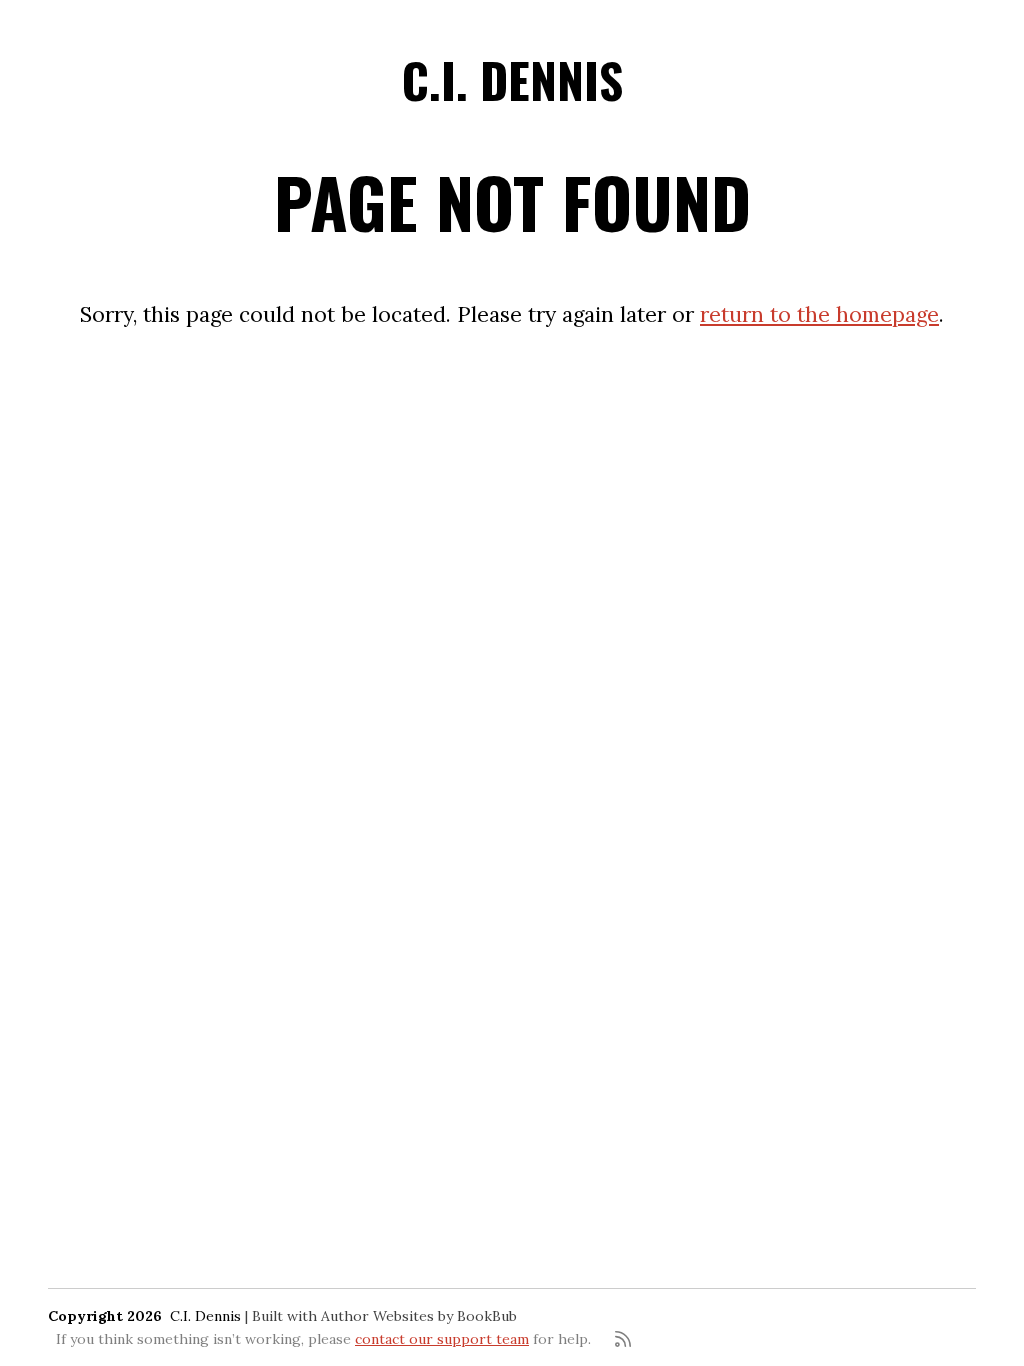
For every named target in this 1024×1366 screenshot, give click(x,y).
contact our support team (442, 1339)
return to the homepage (819, 314)
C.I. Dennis (512, 79)
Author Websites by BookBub (419, 1316)
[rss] (623, 1339)
